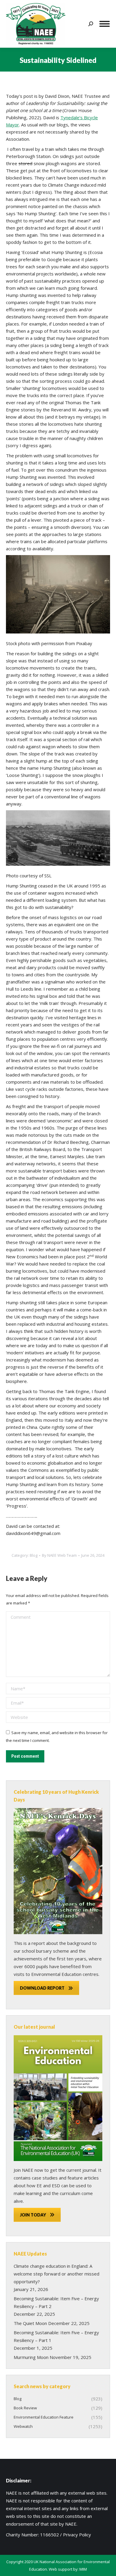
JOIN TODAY (33, 2215)
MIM (83, 2569)
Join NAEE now (28, 2170)
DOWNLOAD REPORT (42, 1988)
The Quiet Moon (30, 2323)
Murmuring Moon (31, 2357)
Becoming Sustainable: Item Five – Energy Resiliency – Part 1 (56, 2336)
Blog (34, 1555)
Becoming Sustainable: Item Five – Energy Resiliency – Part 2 (56, 2302)
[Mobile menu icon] (105, 24)
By (59, 1555)
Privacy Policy (77, 2535)
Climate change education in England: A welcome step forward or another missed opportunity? (57, 2274)
